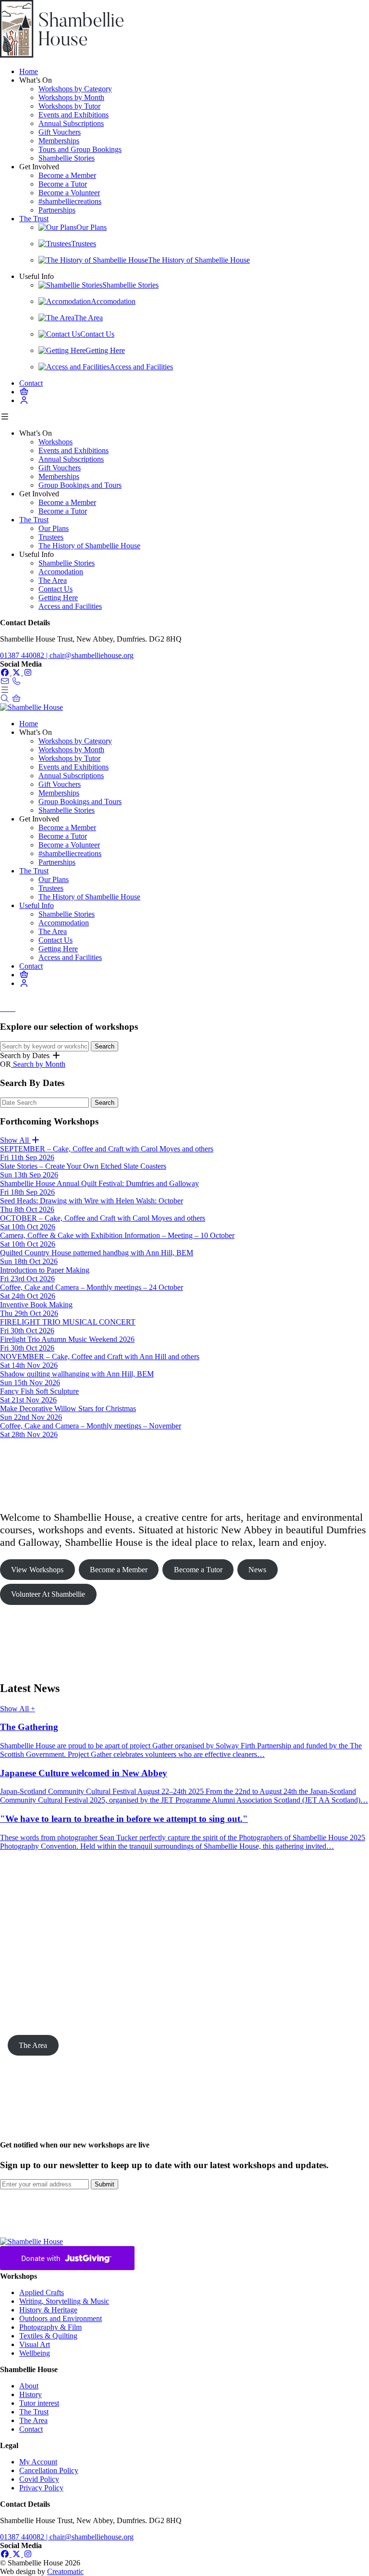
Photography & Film (50, 2327)
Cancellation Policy (49, 2470)
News (257, 1570)
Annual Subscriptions (71, 123)
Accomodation (61, 572)
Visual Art (35, 2344)
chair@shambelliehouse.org (92, 655)
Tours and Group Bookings (80, 149)
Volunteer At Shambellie (48, 1594)
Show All (15, 1140)
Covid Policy (39, 2479)
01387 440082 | (25, 655)
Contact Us (55, 589)
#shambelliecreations (70, 201)
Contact (31, 383)
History (31, 2394)
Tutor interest (39, 2403)
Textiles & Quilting (48, 2336)
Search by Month (38, 1064)
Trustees (51, 537)
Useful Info (37, 905)
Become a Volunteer (69, 193)
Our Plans (54, 528)
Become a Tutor (63, 184)
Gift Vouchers (60, 132)
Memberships (59, 141)
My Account (38, 2462)
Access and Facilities (70, 606)
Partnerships (57, 210)
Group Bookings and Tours (80, 485)
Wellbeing (35, 2353)
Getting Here (58, 598)
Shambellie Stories (67, 158)
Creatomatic (65, 2571)
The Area (53, 580)
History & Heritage (48, 2310)
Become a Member (67, 175)
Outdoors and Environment (61, 2318)
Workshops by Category (75, 89)
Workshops (55, 442)
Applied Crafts (42, 2292)
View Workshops (37, 1570)
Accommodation (64, 923)
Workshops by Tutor (69, 106)
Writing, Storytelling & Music (64, 2301)
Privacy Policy (41, 2488)
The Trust (34, 219)
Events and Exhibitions (74, 115)
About (29, 2386)
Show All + (18, 1709)
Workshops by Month (71, 97)
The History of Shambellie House (89, 546)
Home (29, 71)
